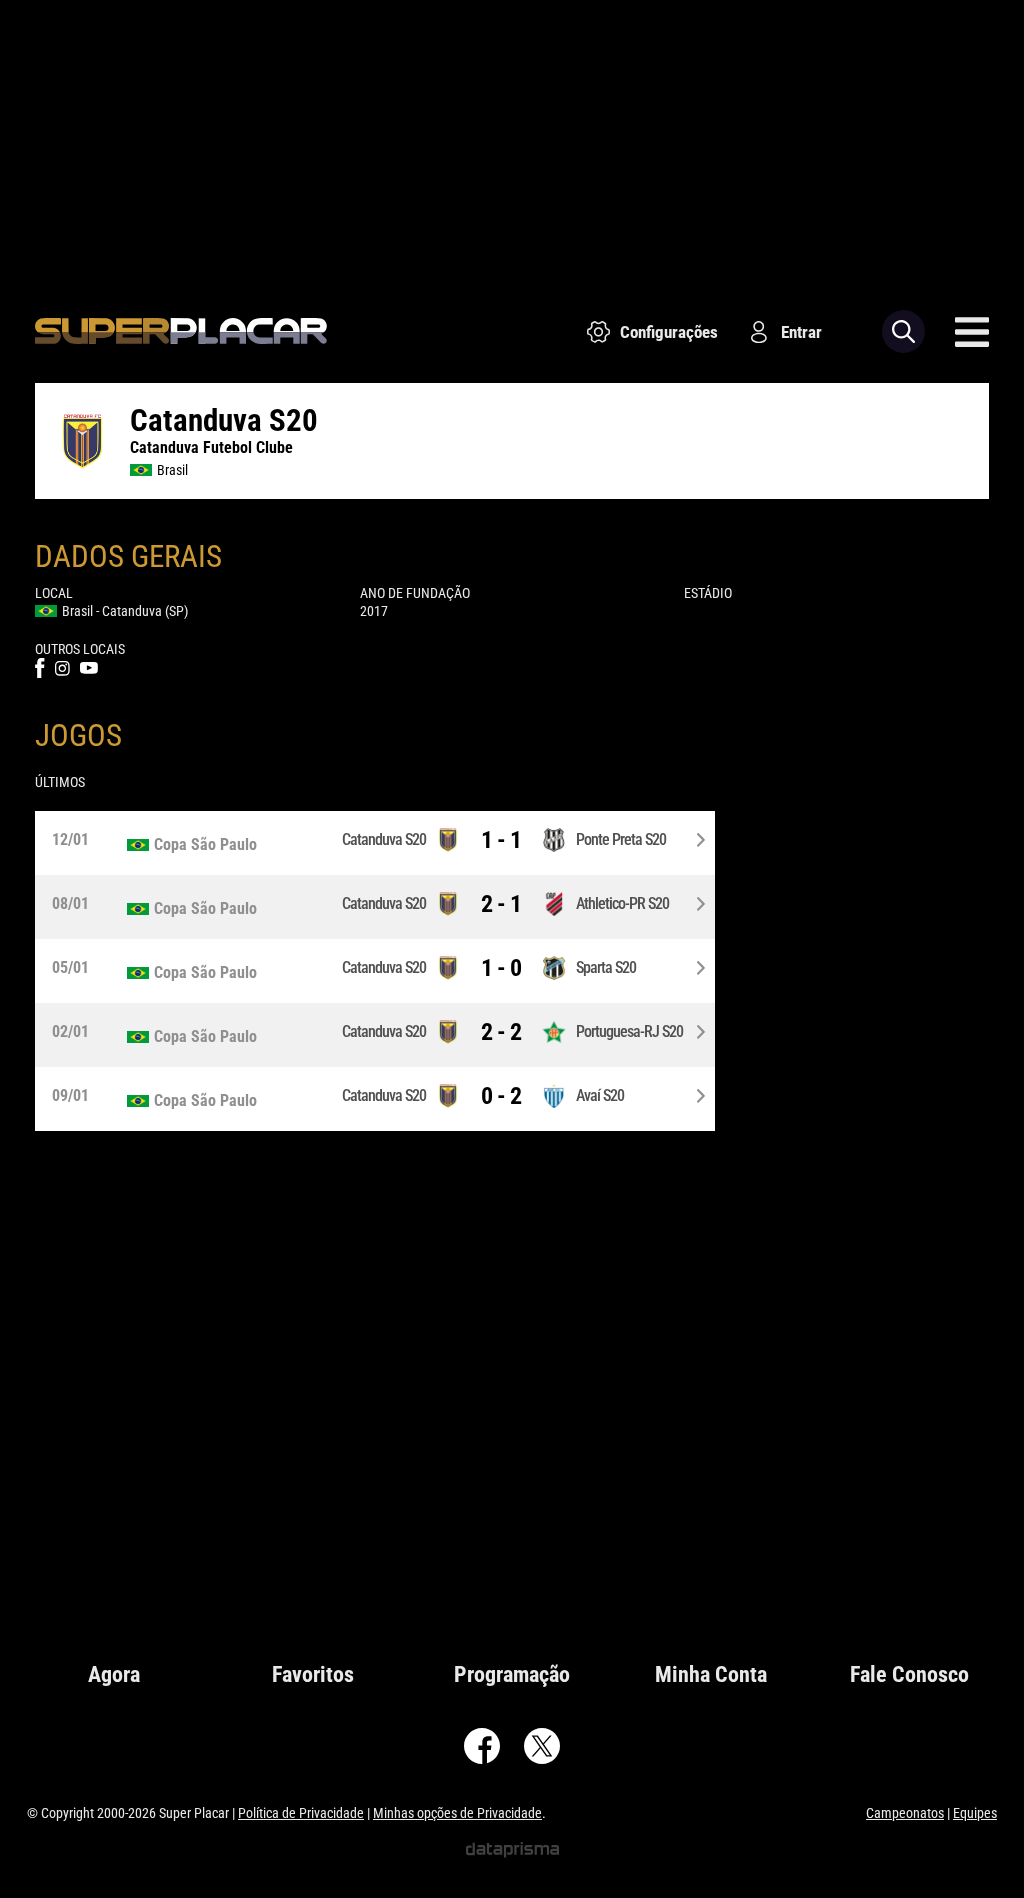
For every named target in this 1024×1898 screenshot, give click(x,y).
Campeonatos (905, 1813)
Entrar (801, 332)
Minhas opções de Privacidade (457, 1813)
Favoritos (313, 1674)
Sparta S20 (606, 967)
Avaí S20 (600, 1095)
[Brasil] (216, 845)
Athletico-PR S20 (622, 903)
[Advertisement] (512, 140)
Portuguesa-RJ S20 (629, 1031)
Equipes (975, 1813)
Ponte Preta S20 (621, 839)
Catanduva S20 (384, 839)
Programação (512, 1674)
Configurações (669, 332)
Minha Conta (711, 1674)
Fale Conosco (909, 1674)
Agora (114, 1674)
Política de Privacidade (301, 1813)
